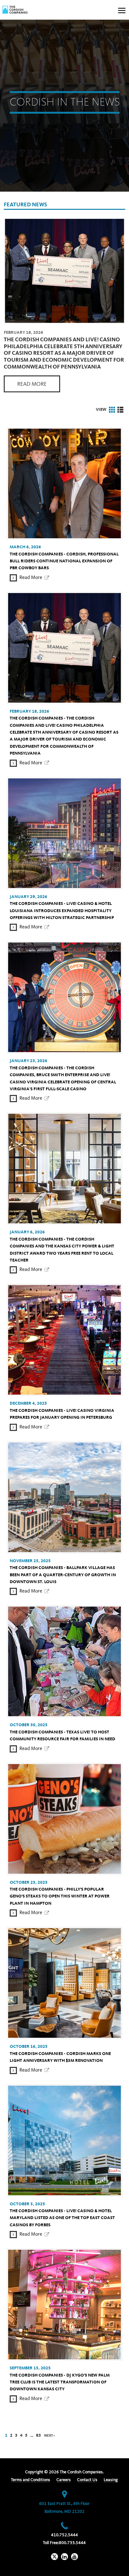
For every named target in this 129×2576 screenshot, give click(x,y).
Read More (32, 384)
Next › (49, 2436)
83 (39, 2435)
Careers (64, 2480)
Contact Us (87, 2480)
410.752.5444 (64, 2535)
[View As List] (120, 410)
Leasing (111, 2480)
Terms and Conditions (31, 2480)
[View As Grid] (112, 410)
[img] (15, 10)
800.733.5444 (72, 2543)
